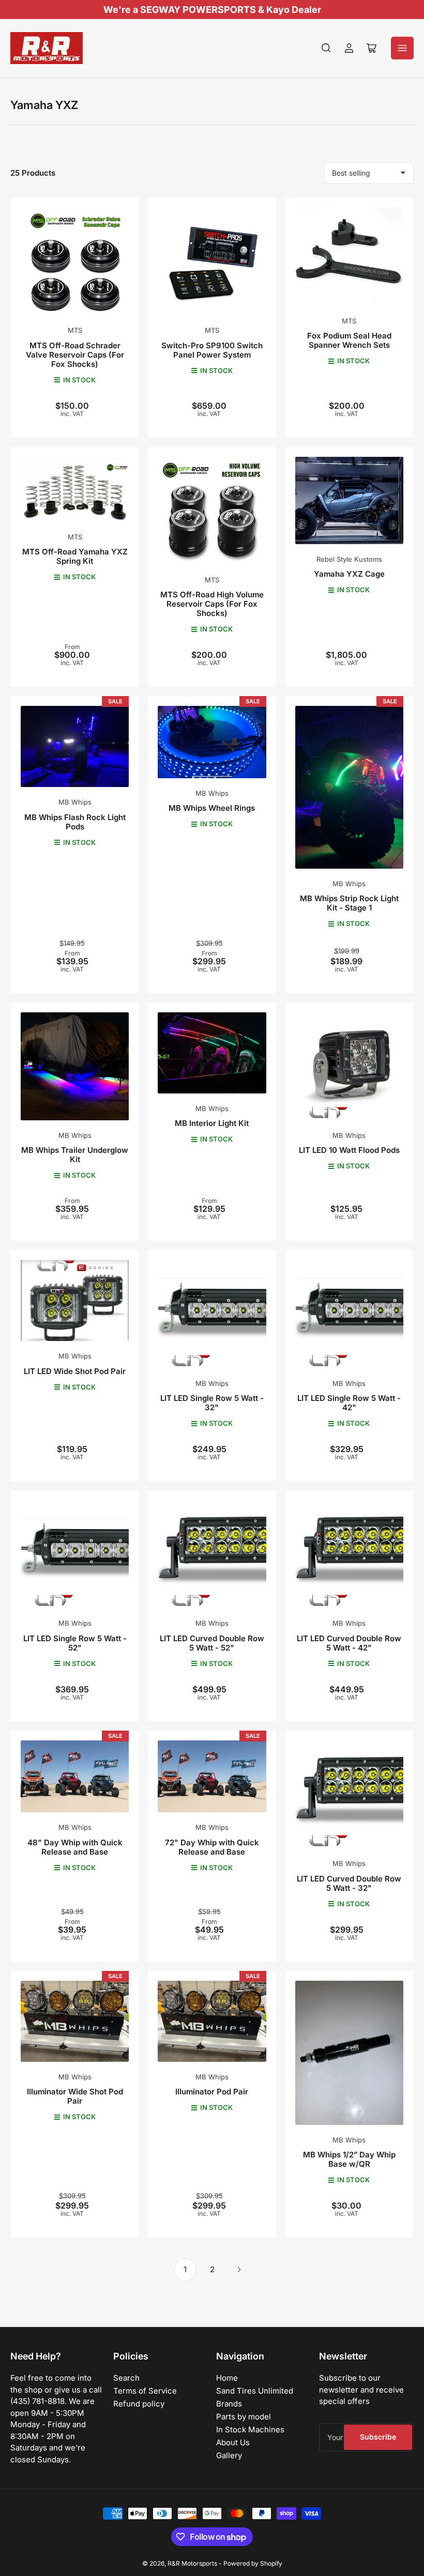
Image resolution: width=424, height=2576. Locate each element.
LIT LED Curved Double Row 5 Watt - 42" (349, 1643)
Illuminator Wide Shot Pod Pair (75, 2096)
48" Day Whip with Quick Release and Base (75, 1847)
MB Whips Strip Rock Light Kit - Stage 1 (349, 903)
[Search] (326, 48)
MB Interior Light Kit (212, 1123)
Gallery (229, 2455)
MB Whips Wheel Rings (212, 808)
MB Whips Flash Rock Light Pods (75, 822)
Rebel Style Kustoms (349, 559)
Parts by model (244, 2417)
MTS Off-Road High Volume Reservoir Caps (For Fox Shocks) (212, 604)
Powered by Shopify (253, 2563)
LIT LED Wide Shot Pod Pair (75, 1371)
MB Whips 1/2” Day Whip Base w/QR (349, 2159)
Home (227, 2378)
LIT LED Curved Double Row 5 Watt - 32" (349, 1883)
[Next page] (239, 2270)
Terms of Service (145, 2391)
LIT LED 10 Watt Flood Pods (349, 1150)
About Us (233, 2442)
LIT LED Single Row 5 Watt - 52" (75, 1643)
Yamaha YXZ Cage (349, 574)
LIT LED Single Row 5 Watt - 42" (349, 1403)
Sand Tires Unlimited (255, 2391)
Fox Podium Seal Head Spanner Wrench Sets (349, 340)
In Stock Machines (250, 2430)
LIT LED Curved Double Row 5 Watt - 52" (212, 1643)
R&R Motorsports (192, 2563)
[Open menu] (402, 48)
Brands (229, 2404)
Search (126, 2378)
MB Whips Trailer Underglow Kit (75, 1155)
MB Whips (75, 802)
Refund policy (139, 2404)
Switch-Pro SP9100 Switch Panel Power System (212, 350)
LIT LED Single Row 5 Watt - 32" (212, 1403)
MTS (75, 330)
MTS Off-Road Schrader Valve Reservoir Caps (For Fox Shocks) (75, 355)
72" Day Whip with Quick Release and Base (212, 1847)
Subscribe (378, 2437)
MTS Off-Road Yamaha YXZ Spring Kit (75, 556)
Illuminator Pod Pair (212, 2092)
